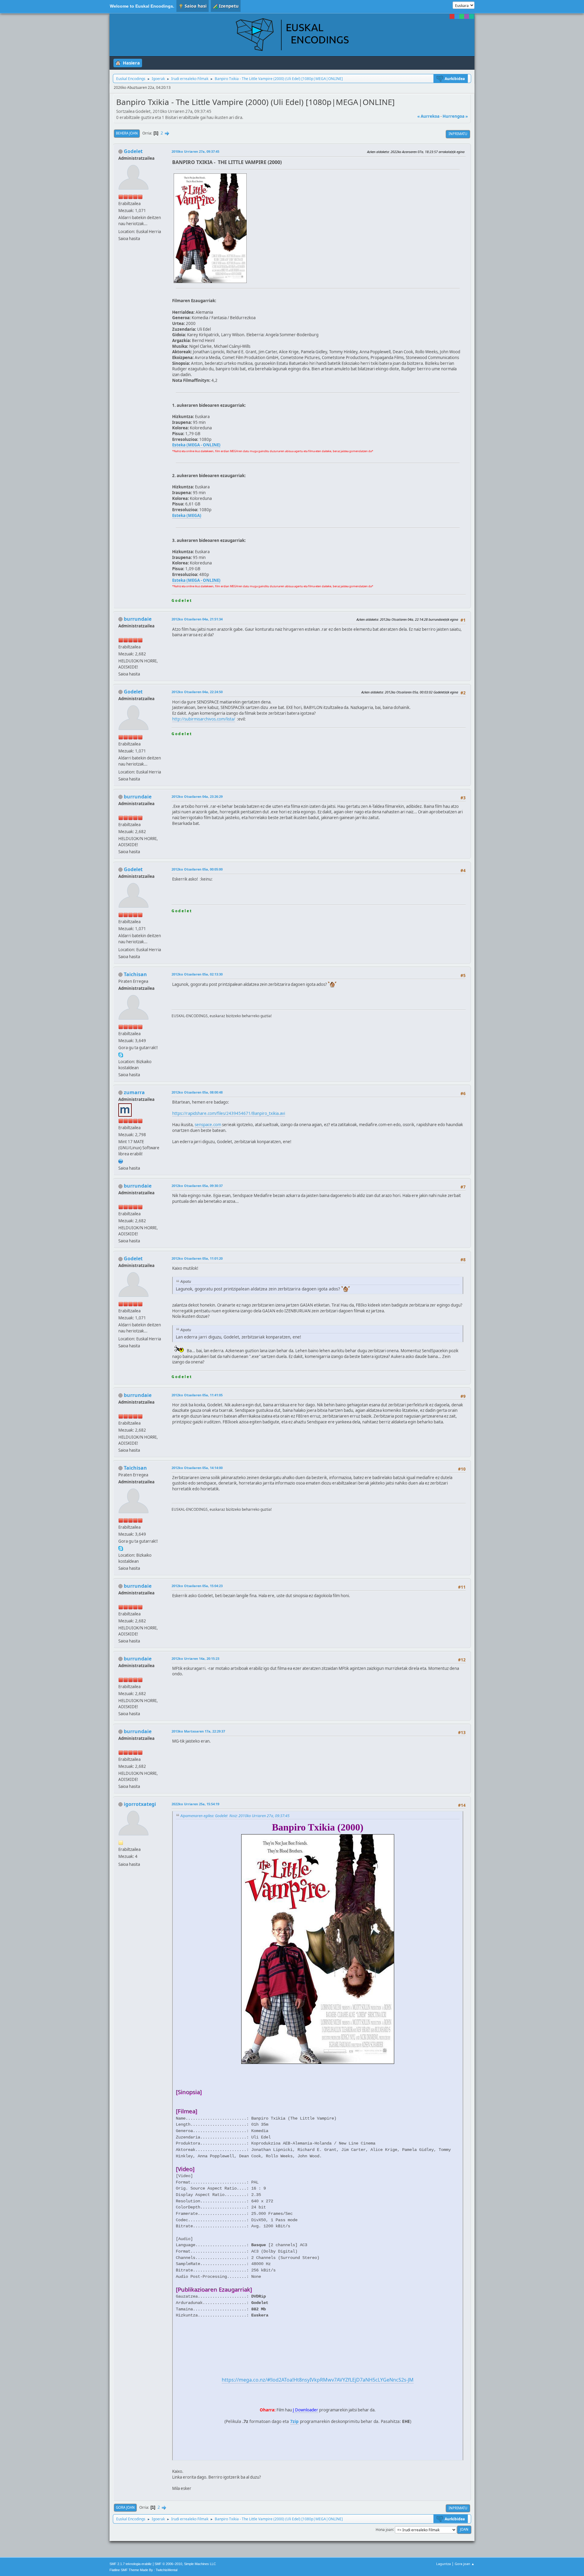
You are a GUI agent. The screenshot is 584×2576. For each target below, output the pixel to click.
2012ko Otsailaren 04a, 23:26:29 (197, 796)
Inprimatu (458, 134)
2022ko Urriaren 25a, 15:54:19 (195, 1804)
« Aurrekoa (428, 116)
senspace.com (208, 1125)
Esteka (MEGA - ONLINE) (196, 445)
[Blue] (457, 16)
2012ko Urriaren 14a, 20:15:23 (195, 1658)
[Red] (452, 16)
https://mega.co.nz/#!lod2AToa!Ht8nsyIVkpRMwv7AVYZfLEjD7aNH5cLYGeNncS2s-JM (318, 2380)
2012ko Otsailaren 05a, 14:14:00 (197, 1468)
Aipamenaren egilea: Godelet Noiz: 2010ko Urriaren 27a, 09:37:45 (235, 1816)
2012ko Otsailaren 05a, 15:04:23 (197, 1586)
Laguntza (443, 2564)
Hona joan (384, 2529)
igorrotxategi (140, 1804)
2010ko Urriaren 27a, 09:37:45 (195, 151)
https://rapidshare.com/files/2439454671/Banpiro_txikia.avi (229, 1113)
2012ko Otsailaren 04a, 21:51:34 (197, 619)
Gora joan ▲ (465, 2564)
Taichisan (135, 974)
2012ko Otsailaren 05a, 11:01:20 (197, 1258)
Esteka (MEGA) (187, 515)
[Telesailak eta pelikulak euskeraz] (121, 1161)
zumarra (134, 1092)
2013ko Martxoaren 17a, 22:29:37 (198, 1731)
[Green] (462, 16)
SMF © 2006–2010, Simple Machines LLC (185, 2564)
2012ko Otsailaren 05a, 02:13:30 (197, 974)
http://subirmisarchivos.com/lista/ (204, 719)
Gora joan (125, 2507)
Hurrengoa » (455, 116)
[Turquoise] (471, 16)
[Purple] (467, 16)
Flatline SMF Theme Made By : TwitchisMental (143, 2570)
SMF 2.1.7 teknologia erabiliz (131, 2564)
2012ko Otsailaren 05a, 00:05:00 (197, 869)
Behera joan (127, 133)
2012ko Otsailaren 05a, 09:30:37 (197, 1186)
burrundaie (138, 619)
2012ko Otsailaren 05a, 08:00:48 (197, 1092)
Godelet (133, 151)
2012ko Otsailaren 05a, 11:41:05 (197, 1395)
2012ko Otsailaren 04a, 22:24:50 (197, 692)
